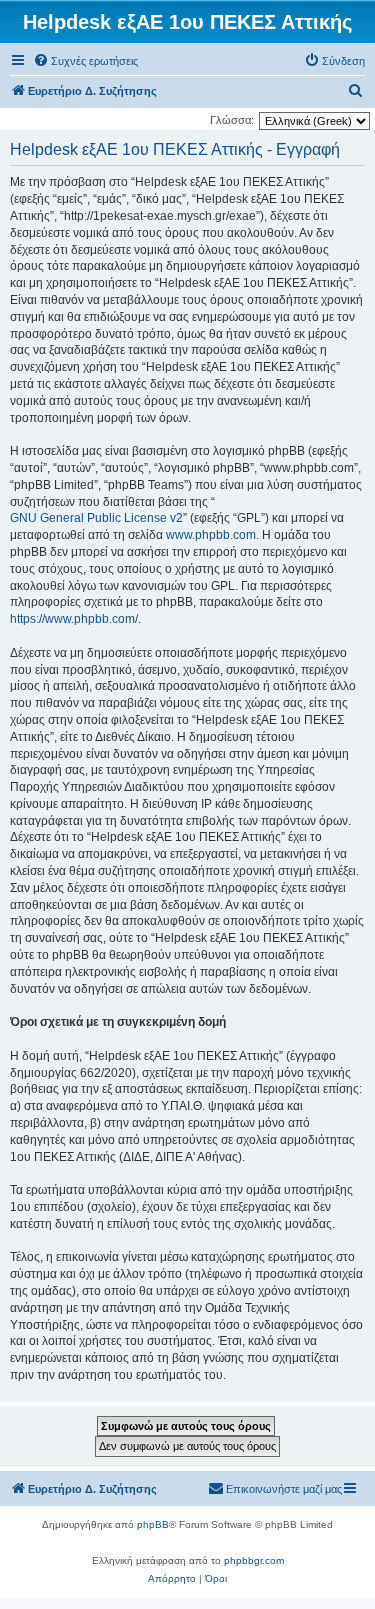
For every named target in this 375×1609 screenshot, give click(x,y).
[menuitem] (85, 61)
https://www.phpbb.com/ (74, 619)
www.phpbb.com (211, 535)
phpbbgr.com (254, 1560)
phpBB (153, 1524)
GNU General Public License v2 (96, 518)
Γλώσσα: (232, 120)
